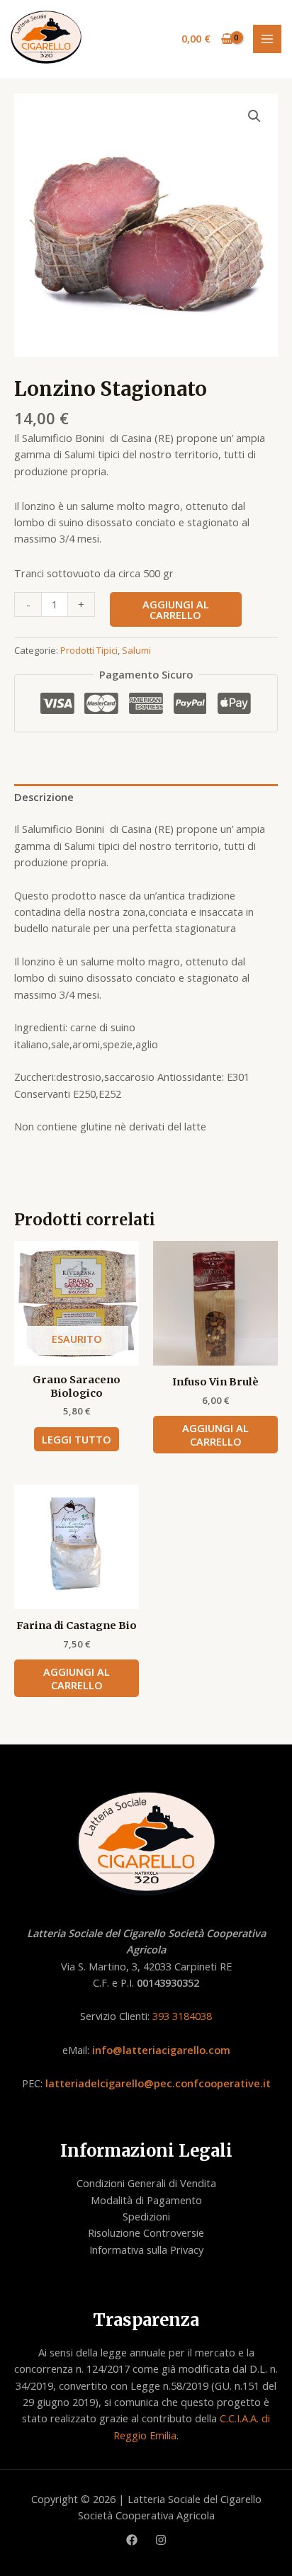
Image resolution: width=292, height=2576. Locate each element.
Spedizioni (146, 2216)
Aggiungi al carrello (176, 609)
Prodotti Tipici (89, 650)
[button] (254, 116)
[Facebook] (132, 2540)
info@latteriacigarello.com (161, 2050)
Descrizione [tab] (44, 797)
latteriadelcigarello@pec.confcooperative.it (158, 2083)
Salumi (136, 650)
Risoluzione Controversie (146, 2232)
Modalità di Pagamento (146, 2200)
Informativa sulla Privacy (146, 2249)
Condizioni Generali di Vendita (146, 2183)
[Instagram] (161, 2540)
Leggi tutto (77, 1439)
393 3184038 (182, 2016)
